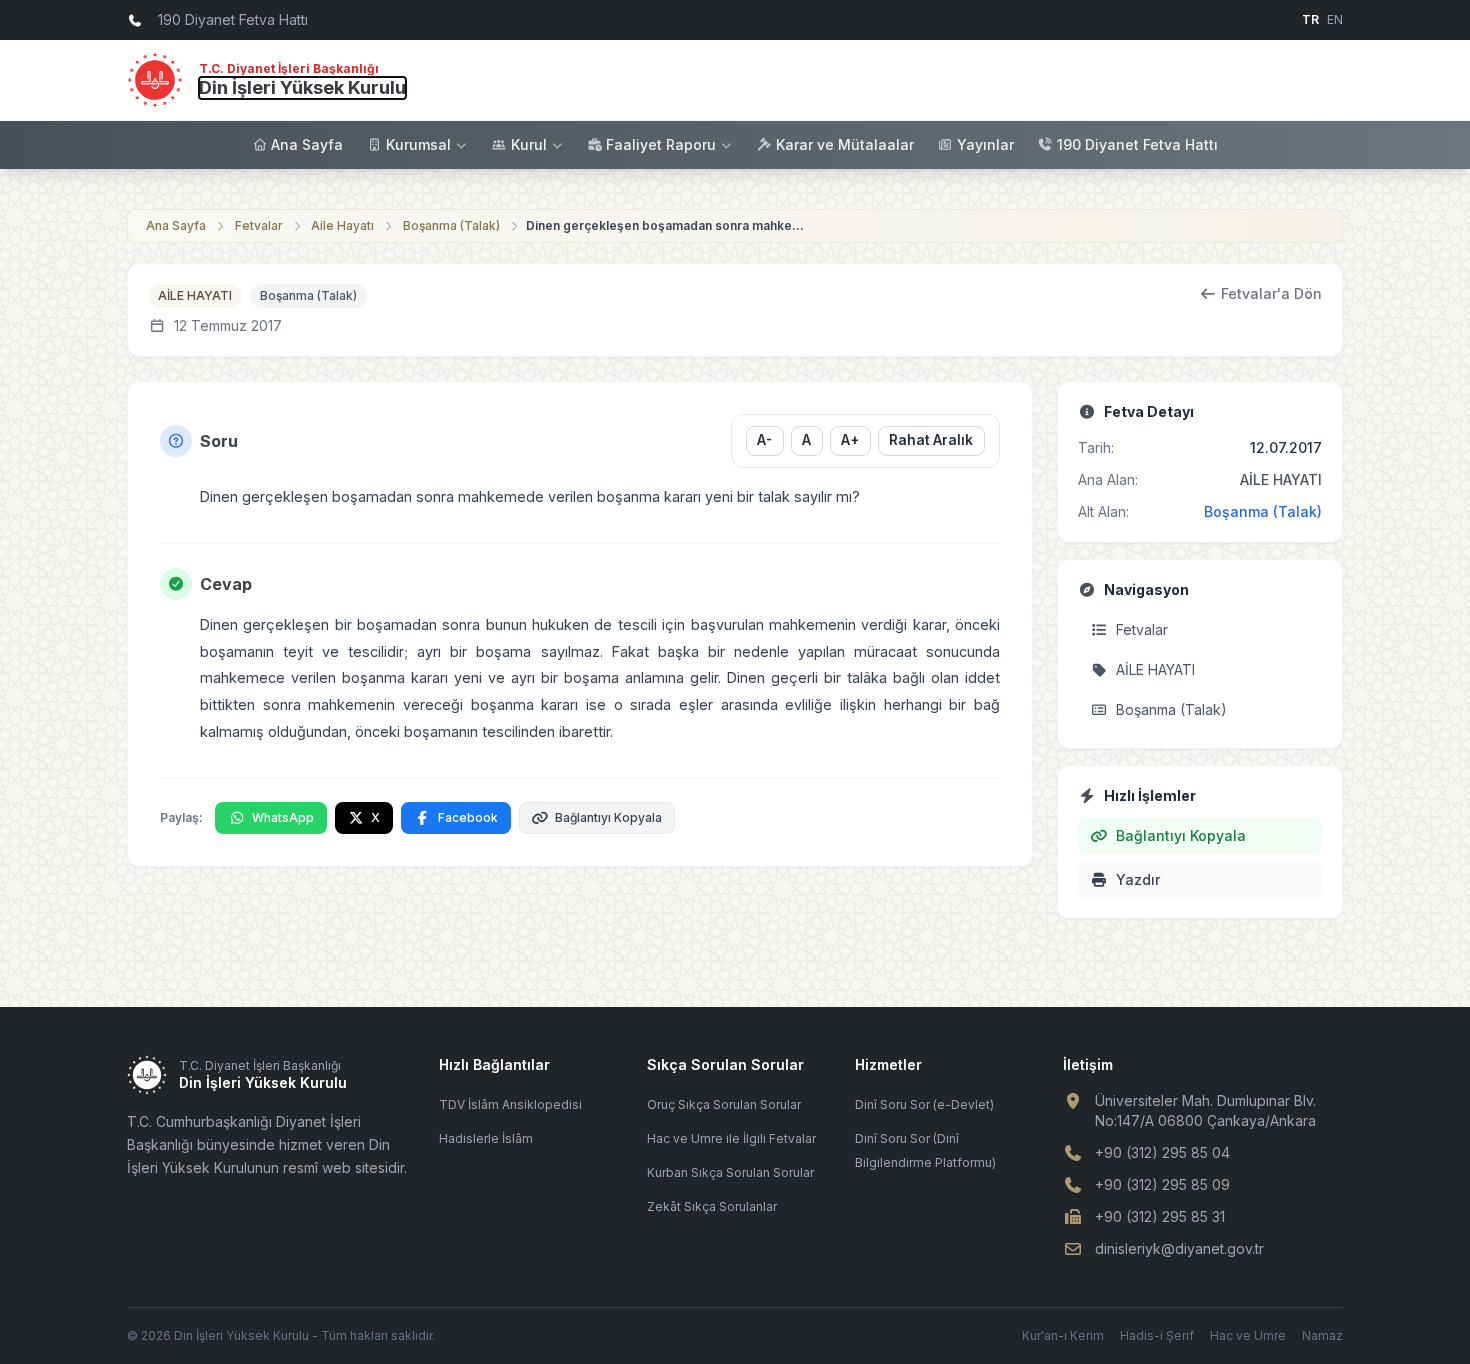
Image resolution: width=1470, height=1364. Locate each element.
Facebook (468, 817)
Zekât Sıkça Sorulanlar (712, 1206)
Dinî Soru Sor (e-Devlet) (924, 1104)
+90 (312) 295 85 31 (1160, 1216)
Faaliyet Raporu (661, 144)
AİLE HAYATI (195, 295)
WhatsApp (283, 817)
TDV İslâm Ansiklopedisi (510, 1104)
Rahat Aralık (931, 440)
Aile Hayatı (342, 225)
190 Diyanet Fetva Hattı (1137, 144)
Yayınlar (985, 144)
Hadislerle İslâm (486, 1138)
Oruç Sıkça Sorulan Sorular (724, 1104)
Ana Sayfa (307, 144)
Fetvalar (259, 225)
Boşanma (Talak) (451, 225)
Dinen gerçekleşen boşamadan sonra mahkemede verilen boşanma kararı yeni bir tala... (666, 225)
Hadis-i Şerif (1157, 1335)
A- (764, 440)
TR (1310, 19)
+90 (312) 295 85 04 (1162, 1152)
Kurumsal (418, 144)
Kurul (529, 144)
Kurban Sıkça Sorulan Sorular (730, 1172)
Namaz (1322, 1335)
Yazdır (1138, 879)
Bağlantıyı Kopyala (608, 817)
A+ (850, 440)
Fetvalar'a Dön (1271, 293)
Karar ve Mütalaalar (845, 144)
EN (1335, 19)
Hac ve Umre (1248, 1335)
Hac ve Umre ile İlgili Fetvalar (731, 1138)
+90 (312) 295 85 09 (1162, 1184)
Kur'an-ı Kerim (1063, 1335)
